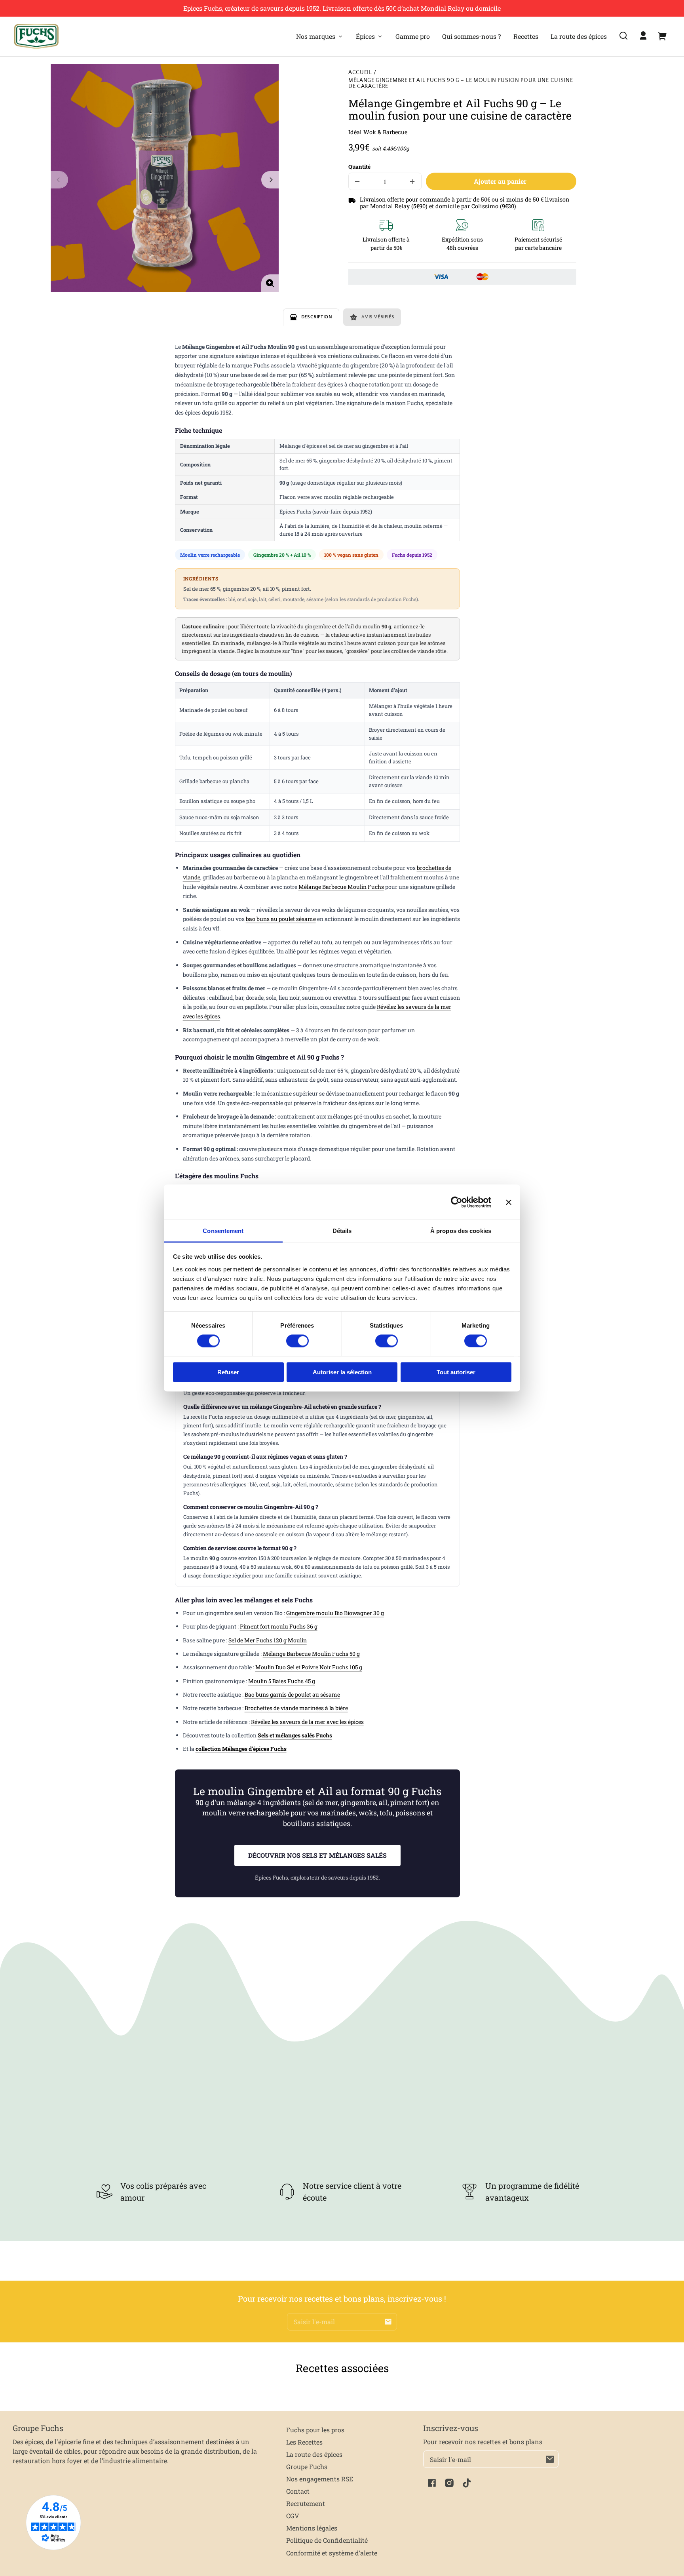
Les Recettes (304, 2442)
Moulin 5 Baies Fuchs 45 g (282, 1681)
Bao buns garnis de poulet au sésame (292, 1694)
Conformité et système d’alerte (332, 2553)
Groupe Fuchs (307, 2467)
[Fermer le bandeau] (509, 1202)
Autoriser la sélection (342, 1372)
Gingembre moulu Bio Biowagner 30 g (335, 1613)
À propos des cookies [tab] (461, 1231)
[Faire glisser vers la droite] (270, 180)
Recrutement (306, 2503)
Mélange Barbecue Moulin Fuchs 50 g (311, 1654)
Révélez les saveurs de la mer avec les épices (307, 1722)
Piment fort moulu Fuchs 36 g (279, 1626)
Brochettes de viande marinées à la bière (296, 1708)
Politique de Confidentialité (327, 2540)
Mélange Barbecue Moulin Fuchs (341, 887)
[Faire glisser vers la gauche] (59, 180)
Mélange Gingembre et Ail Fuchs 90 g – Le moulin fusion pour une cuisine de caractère (461, 84)
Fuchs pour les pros (315, 2430)
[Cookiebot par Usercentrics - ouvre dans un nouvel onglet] (457, 1202)
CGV (293, 2516)
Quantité (359, 167)
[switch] (297, 1341)
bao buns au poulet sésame (281, 919)
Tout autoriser (456, 1372)
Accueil (360, 73)
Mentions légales (312, 2528)
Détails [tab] (342, 1231)
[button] (623, 36)
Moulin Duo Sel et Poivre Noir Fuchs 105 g (309, 1667)
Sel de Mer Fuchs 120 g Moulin (268, 1640)
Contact (298, 2491)
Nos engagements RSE (320, 2479)
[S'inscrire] (388, 2322)
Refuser (228, 1372)
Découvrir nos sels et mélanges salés (317, 1855)
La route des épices (314, 2454)
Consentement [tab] (223, 1231)
